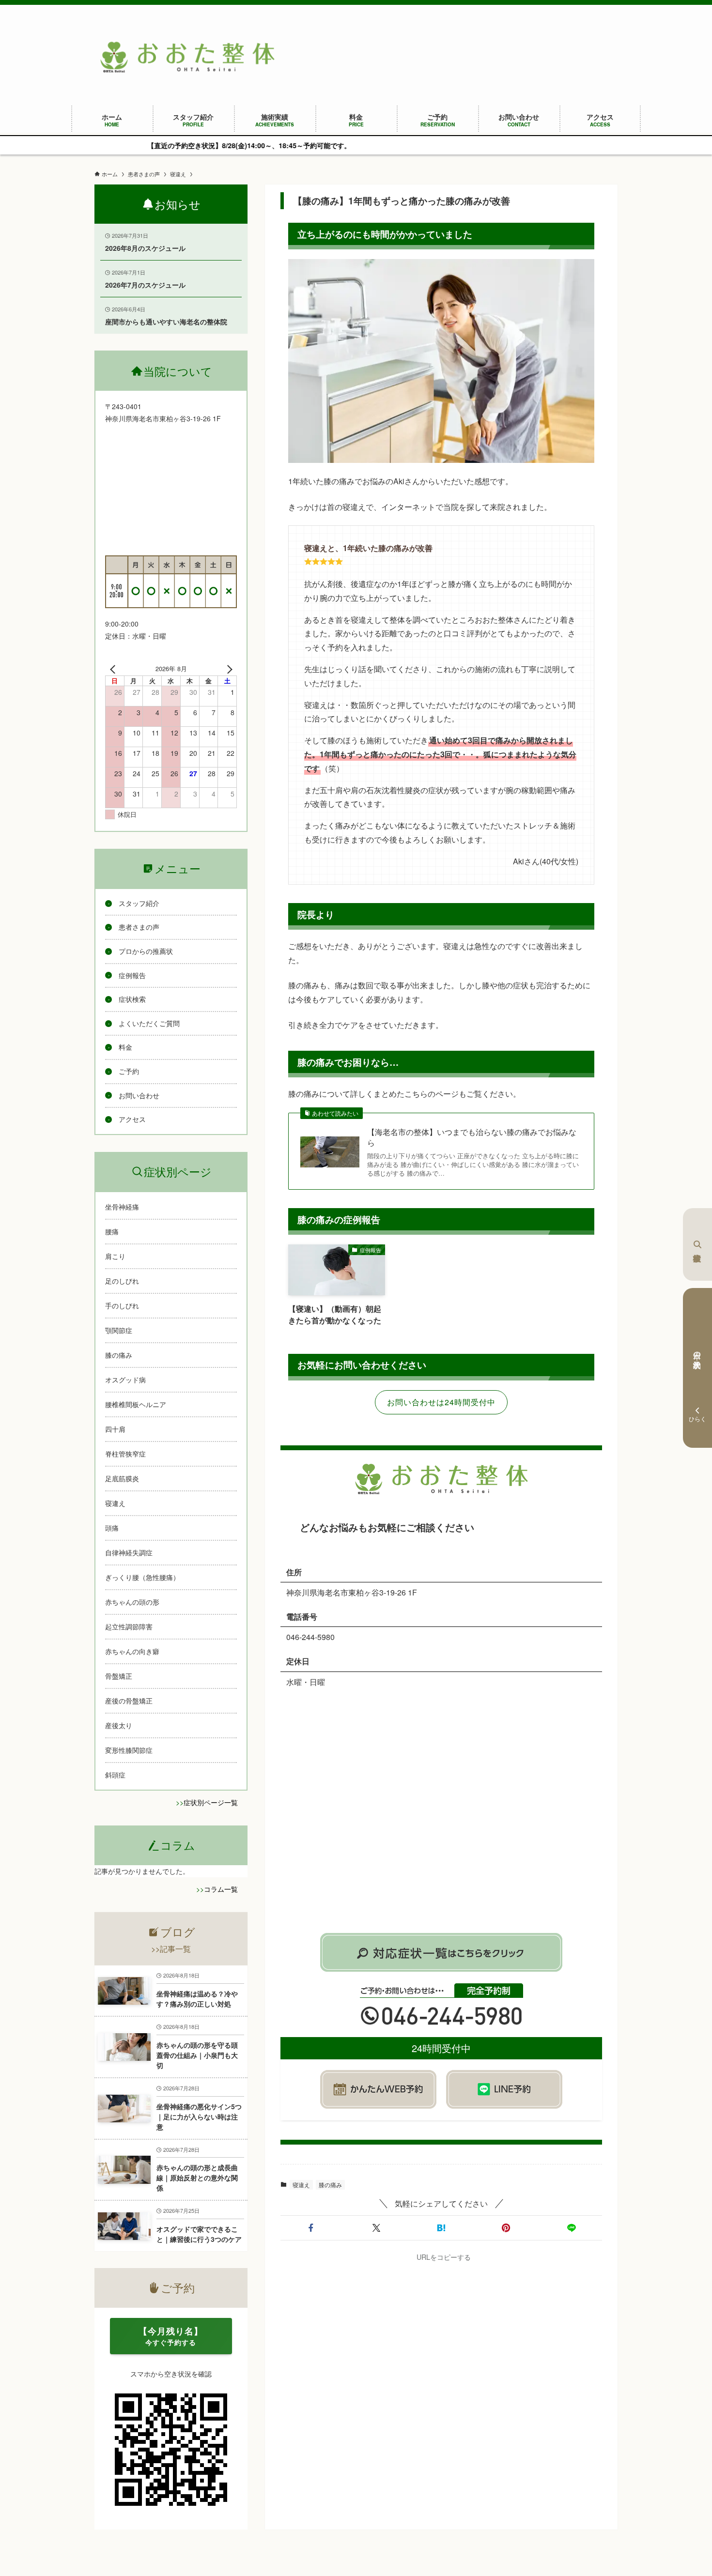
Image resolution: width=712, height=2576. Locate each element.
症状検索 (697, 1244)
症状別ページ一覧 (211, 1802)
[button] (311, 2228)
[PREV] (114, 669)
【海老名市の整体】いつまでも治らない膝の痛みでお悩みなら (472, 1137)
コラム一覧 (221, 1889)
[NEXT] (228, 669)
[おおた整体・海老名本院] (187, 57)
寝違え (301, 2185)
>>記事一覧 (171, 1949)
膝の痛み (330, 2185)
